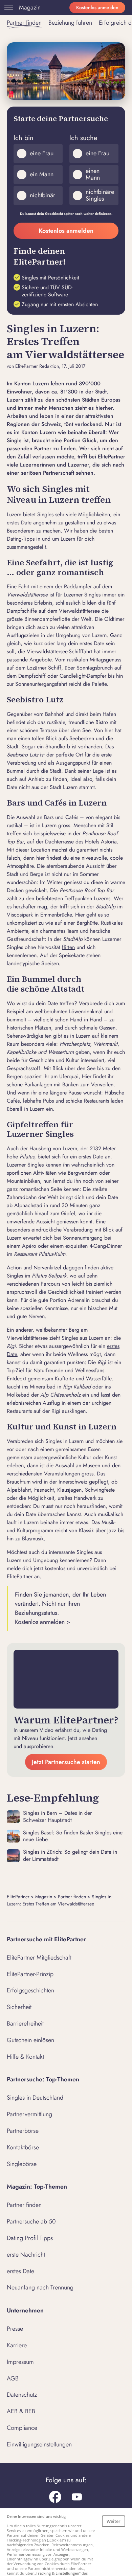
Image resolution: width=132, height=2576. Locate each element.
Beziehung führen (70, 23)
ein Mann (42, 174)
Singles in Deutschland (35, 2098)
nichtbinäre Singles (100, 195)
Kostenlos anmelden (97, 7)
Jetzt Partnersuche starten (66, 1762)
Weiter (114, 2521)
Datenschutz (22, 2395)
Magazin (30, 7)
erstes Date (20, 2271)
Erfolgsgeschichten (30, 1990)
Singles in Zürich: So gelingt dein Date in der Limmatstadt (70, 1856)
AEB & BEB (21, 2411)
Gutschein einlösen (30, 2040)
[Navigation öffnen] (7, 7)
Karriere (17, 2345)
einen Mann (93, 174)
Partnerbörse (23, 2131)
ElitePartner (18, 1897)
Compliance (22, 2428)
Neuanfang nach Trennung (40, 2287)
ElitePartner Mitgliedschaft (39, 1958)
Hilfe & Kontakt (25, 2057)
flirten (68, 947)
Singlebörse (22, 2164)
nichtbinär (42, 195)
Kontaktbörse (23, 2147)
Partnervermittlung (29, 2114)
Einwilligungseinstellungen (39, 2444)
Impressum (20, 2362)
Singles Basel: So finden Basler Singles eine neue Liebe (73, 1836)
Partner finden (24, 23)
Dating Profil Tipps (30, 2238)
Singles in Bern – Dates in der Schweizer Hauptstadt (57, 1817)
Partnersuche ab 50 (31, 2221)
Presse (15, 2329)
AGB (13, 2378)
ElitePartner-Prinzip (30, 1974)
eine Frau (42, 153)
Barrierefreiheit (25, 2024)
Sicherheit (19, 2007)
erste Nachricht (26, 2255)
